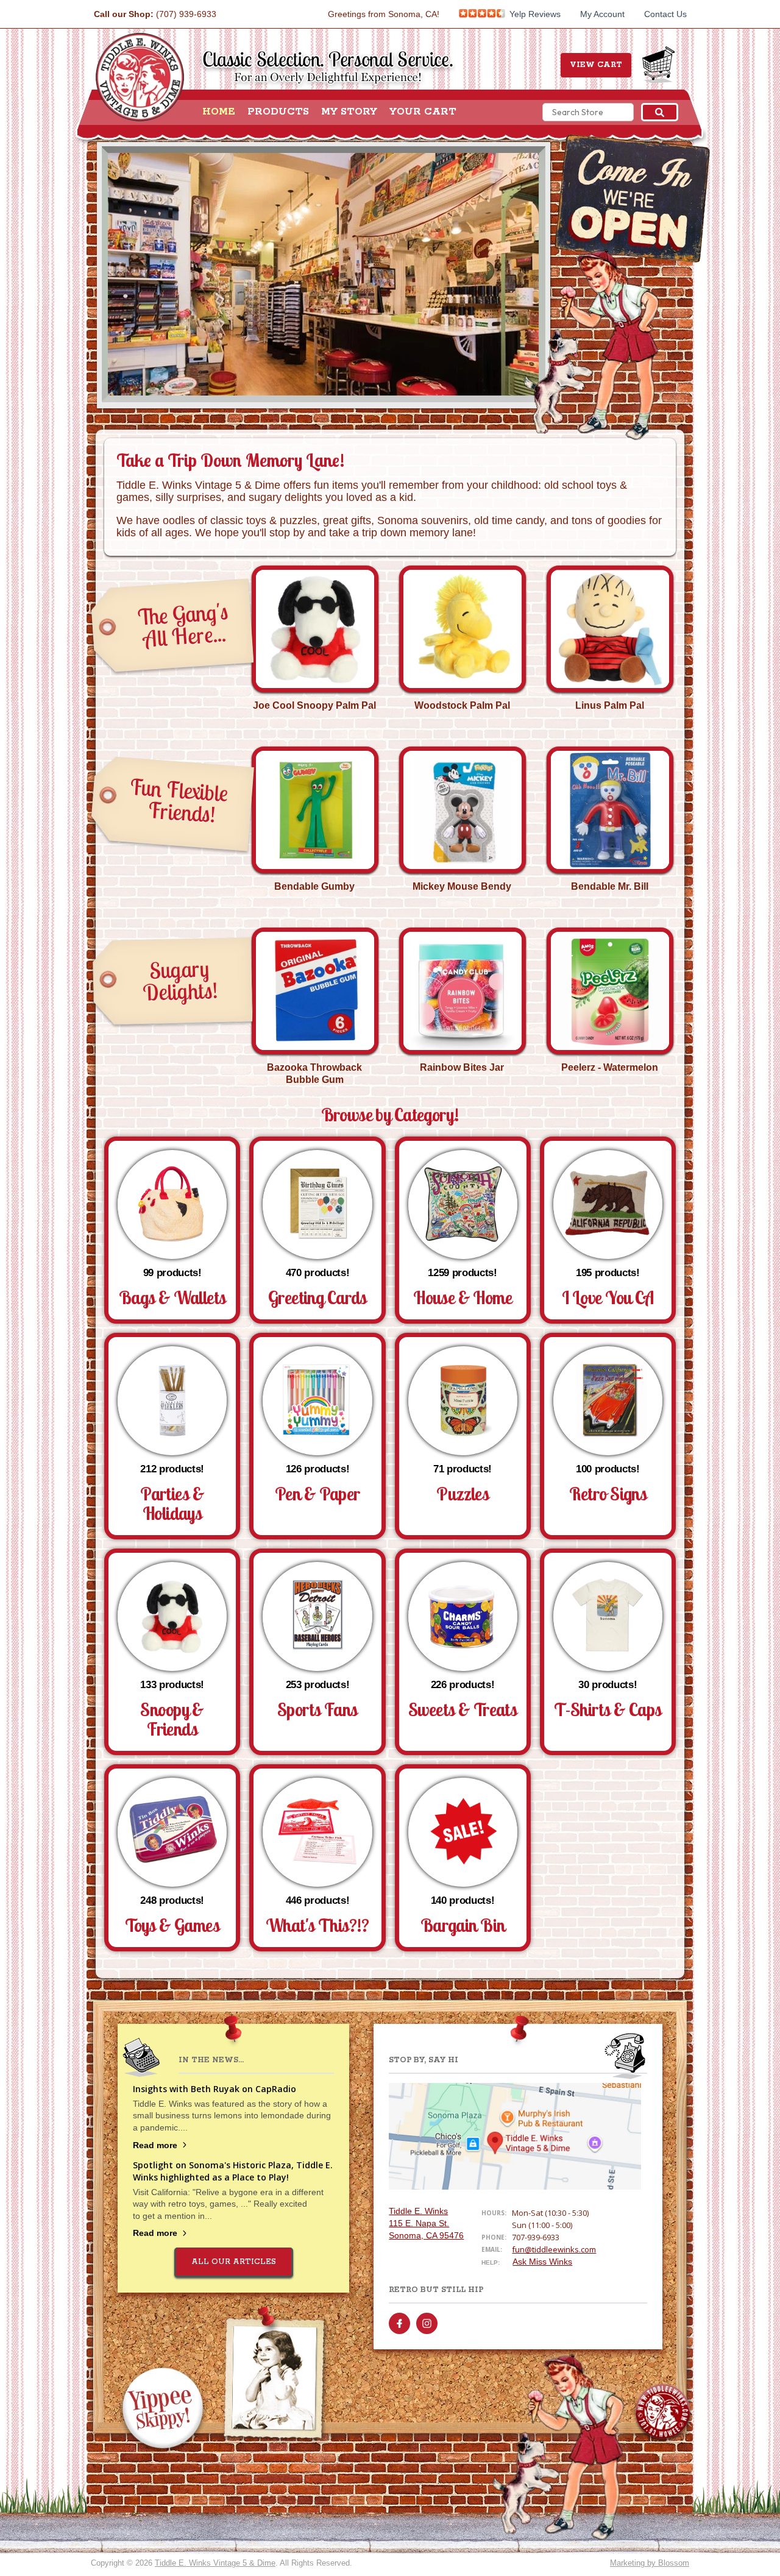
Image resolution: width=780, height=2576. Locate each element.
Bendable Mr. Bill (610, 886)
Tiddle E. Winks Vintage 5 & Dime (215, 2563)
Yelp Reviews (534, 14)
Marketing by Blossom (650, 2563)
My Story (349, 112)
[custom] (399, 2323)
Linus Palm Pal (610, 705)
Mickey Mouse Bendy (462, 886)
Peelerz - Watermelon (610, 1067)
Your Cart (423, 112)
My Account (602, 14)
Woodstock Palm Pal (462, 705)
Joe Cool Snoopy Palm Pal (314, 705)
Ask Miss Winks (542, 2262)
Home (219, 112)
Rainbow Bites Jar (462, 1067)
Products (278, 112)
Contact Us (665, 14)
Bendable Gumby (314, 886)
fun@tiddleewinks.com (554, 2249)
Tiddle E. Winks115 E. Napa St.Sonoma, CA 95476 (426, 2223)
